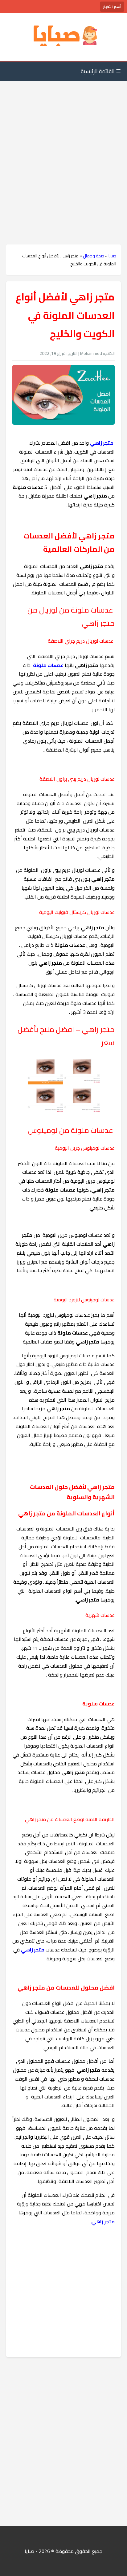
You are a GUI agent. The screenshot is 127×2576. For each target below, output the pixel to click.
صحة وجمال (94, 256)
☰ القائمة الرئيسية (101, 71)
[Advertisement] (63, 150)
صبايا (112, 256)
